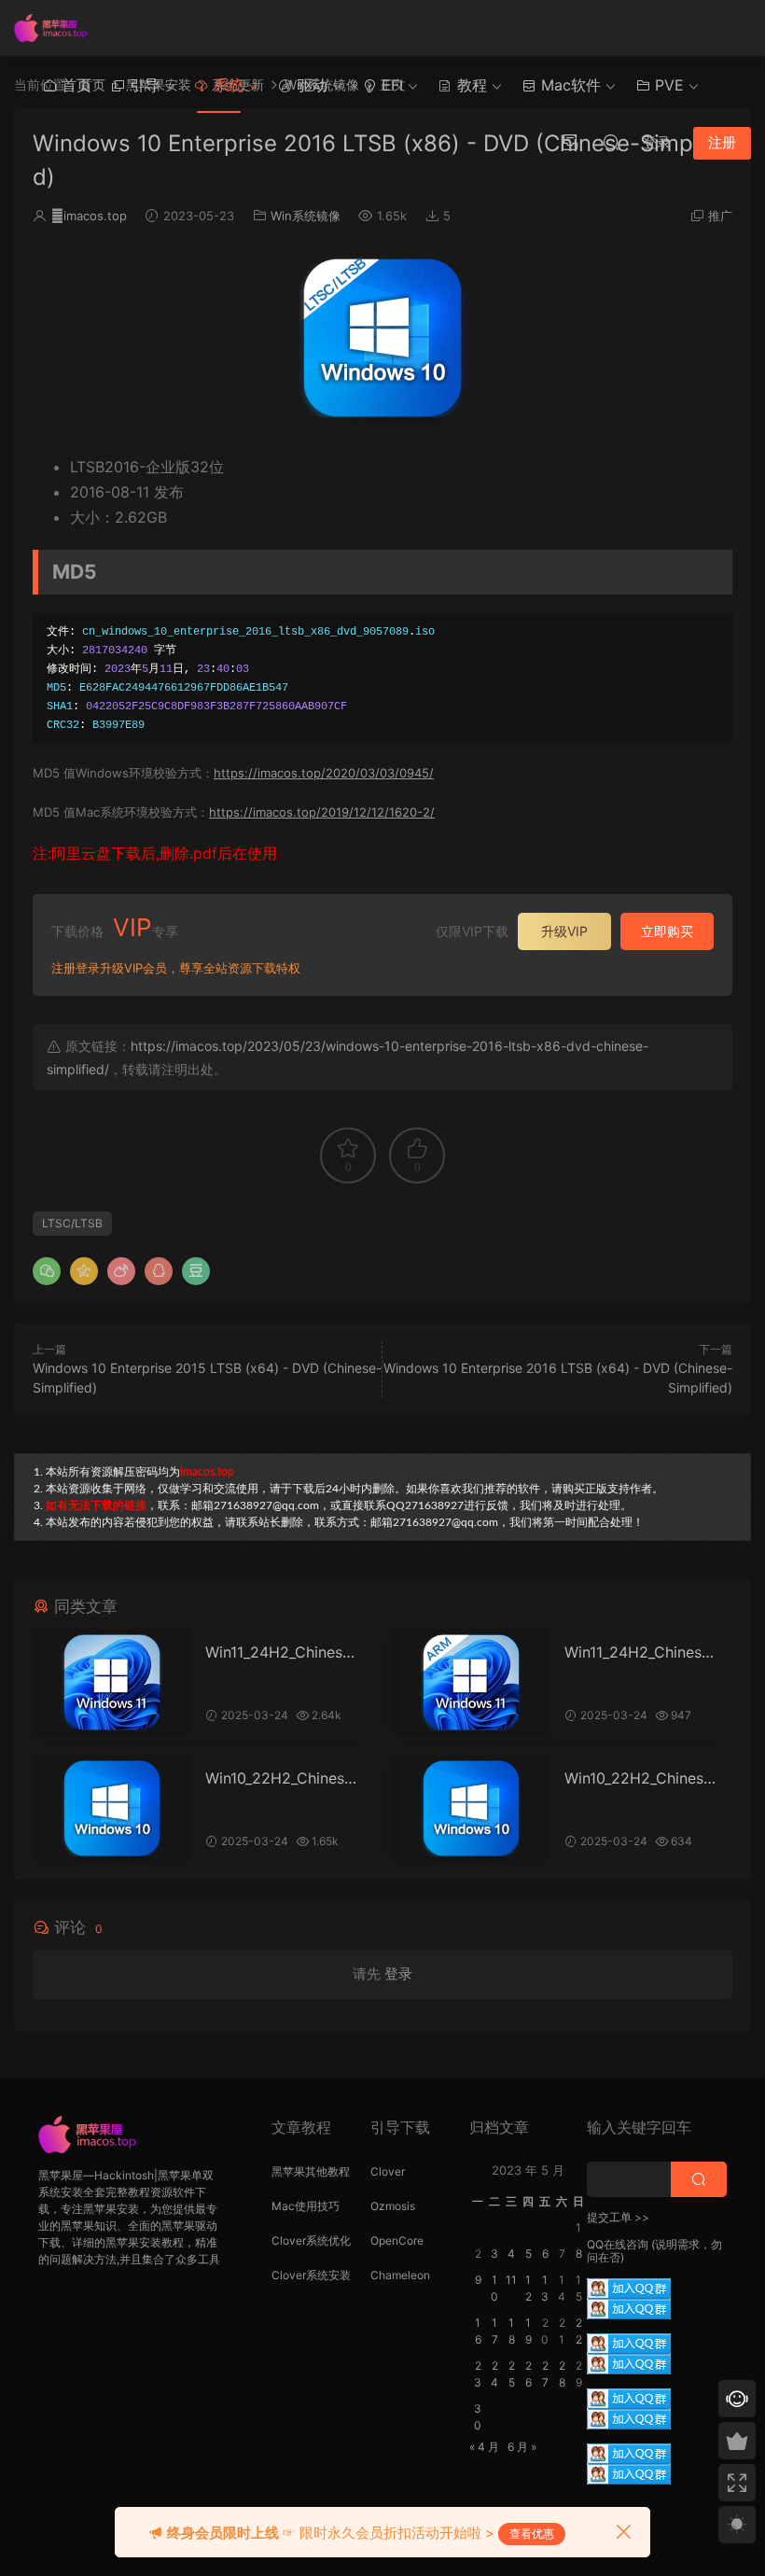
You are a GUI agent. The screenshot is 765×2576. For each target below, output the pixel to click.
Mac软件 (569, 85)
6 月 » (522, 2447)
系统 (226, 85)
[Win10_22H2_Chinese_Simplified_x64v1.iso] (112, 1808)
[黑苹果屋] (56, 28)
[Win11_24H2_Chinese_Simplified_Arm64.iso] (471, 1682)
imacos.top (89, 216)
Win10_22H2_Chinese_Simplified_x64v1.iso (282, 1778)
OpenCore (397, 2240)
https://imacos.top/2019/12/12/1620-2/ (322, 812)
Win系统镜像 (306, 216)
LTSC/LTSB (72, 1223)
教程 (470, 85)
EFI (390, 85)
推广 (720, 216)
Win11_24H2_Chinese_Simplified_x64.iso (281, 1652)
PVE (667, 85)
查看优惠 (532, 2534)
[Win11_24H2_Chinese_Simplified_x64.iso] (112, 1682)
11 (511, 2280)
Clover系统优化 (311, 2240)
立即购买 (667, 931)
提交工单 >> (618, 2217)
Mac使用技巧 (306, 2206)
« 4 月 (484, 2447)
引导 (142, 85)
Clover (388, 2171)
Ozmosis (393, 2206)
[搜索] (611, 142)
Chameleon (400, 2275)
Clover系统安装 (311, 2275)
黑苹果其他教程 (311, 2171)
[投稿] (570, 142)
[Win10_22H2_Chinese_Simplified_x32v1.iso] (471, 1808)
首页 (74, 85)
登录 (398, 1974)
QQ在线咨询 (618, 2244)
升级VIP (564, 931)
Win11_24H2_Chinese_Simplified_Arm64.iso (640, 1652)
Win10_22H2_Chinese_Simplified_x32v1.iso (641, 1778)
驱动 (310, 85)
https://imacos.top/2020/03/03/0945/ (324, 773)
